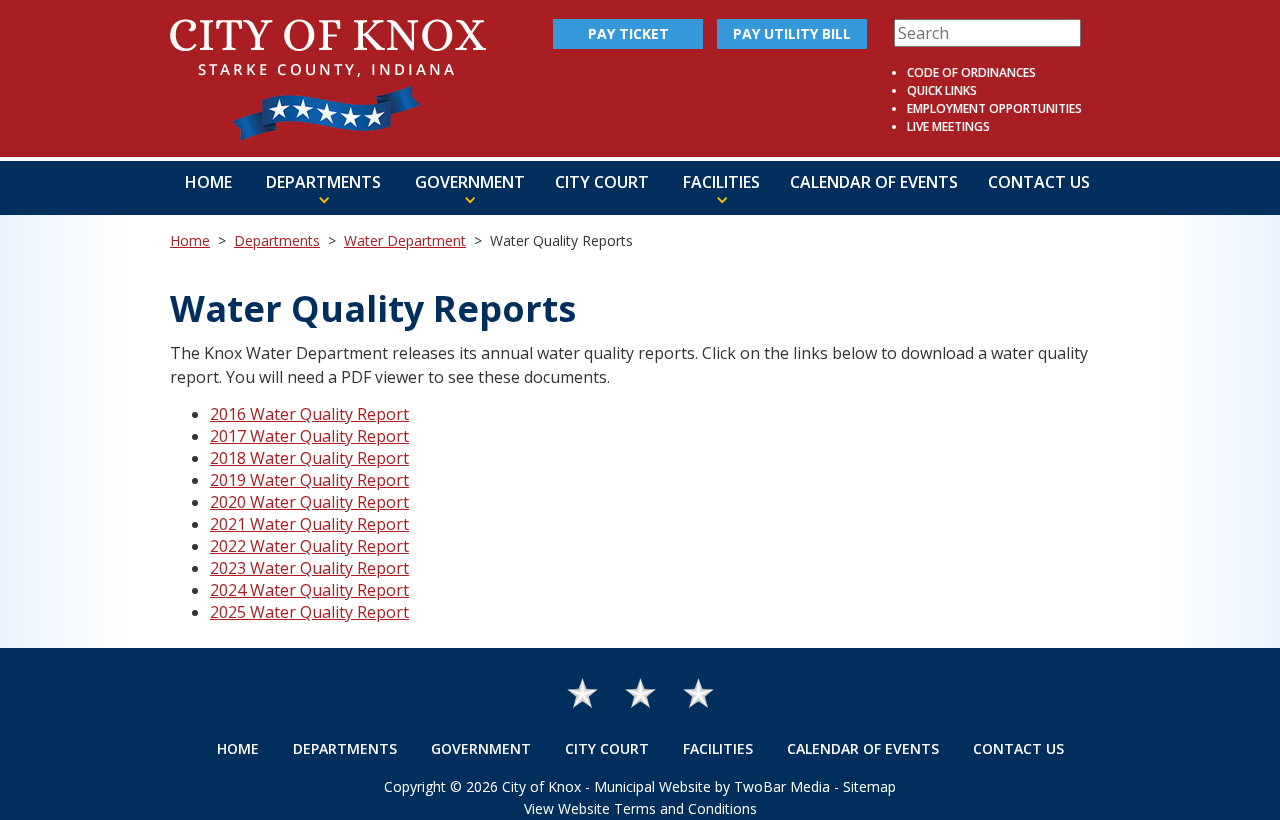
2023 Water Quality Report (309, 568)
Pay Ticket (628, 33)
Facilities (718, 748)
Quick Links (942, 90)
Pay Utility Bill (792, 33)
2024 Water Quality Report (309, 590)
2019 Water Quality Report (309, 480)
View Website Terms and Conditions (640, 808)
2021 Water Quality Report (309, 524)
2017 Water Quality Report (309, 436)
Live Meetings (948, 126)
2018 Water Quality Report (309, 458)
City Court (602, 182)
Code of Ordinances (971, 72)
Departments (277, 240)
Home (208, 182)
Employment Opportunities (994, 108)
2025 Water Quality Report (309, 612)
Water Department (405, 240)
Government (481, 748)
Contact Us (1039, 182)
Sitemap (869, 786)
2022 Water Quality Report (309, 546)
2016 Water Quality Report (309, 414)
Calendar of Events (874, 182)
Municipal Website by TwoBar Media (712, 786)
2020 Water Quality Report (309, 502)
